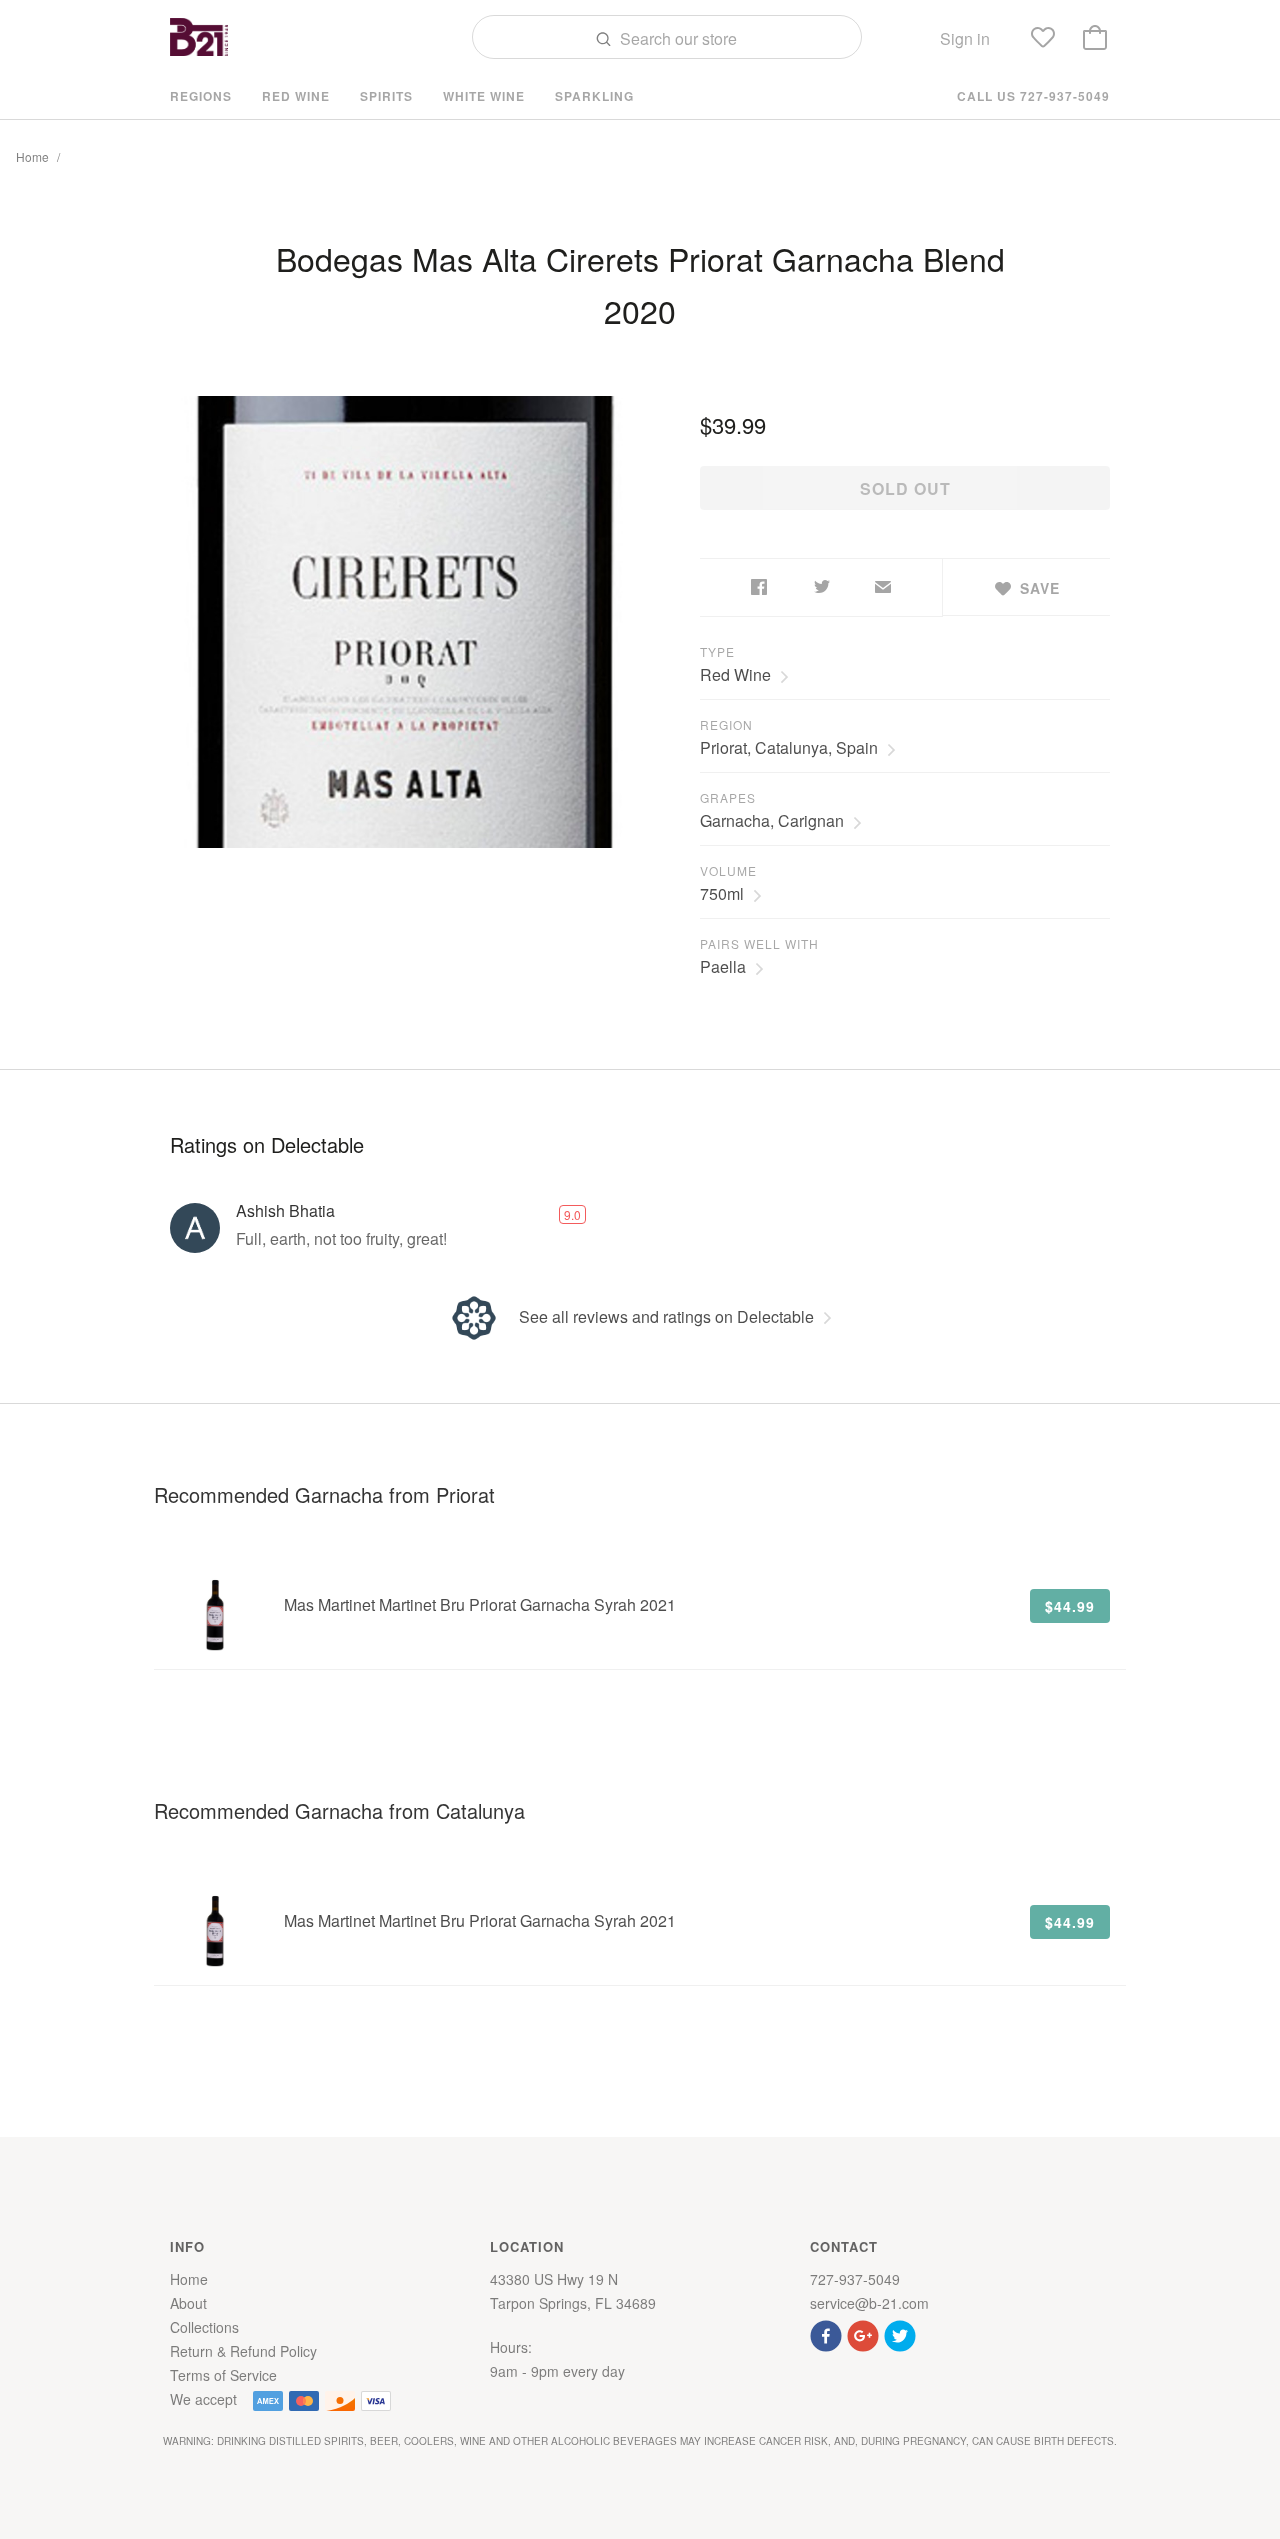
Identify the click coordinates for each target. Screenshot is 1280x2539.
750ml (722, 893)
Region (726, 724)
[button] (828, 2333)
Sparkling (594, 96)
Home (32, 156)
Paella (723, 966)
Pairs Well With (759, 943)
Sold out (905, 488)
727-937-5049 (855, 2279)
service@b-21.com (869, 2303)
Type (717, 651)
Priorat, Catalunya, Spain (789, 747)
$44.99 (1070, 1606)
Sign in (965, 38)
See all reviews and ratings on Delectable (666, 1316)
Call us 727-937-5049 (1033, 96)
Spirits (386, 96)
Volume (728, 870)
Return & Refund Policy (243, 2351)
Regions (201, 96)
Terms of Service (223, 2375)
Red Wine (296, 96)
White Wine (484, 96)
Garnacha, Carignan (772, 820)
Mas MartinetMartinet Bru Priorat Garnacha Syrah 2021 (480, 1604)
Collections (204, 2327)
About (188, 2303)
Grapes (728, 797)
